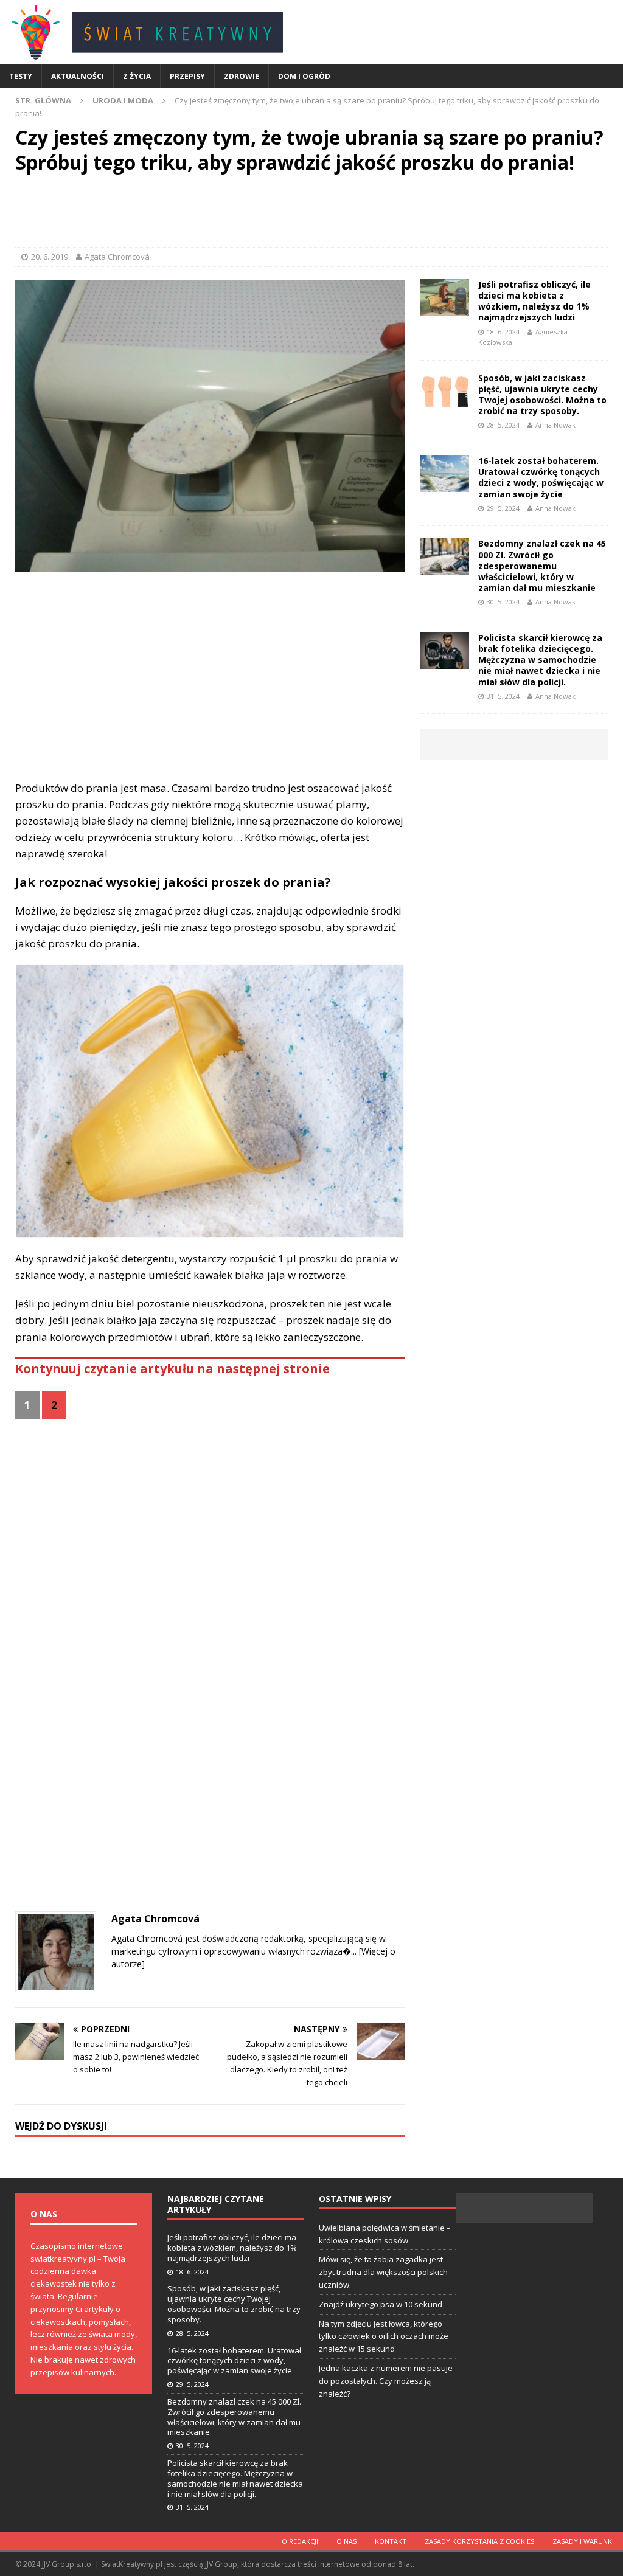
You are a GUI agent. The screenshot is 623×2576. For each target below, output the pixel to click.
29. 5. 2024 (503, 508)
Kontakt (391, 2541)
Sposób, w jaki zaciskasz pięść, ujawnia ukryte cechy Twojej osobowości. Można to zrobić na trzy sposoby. (542, 395)
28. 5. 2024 (503, 425)
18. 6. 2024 (503, 332)
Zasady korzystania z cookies (479, 2541)
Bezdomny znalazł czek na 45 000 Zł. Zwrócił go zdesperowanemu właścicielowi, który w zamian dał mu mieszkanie (542, 566)
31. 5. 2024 (503, 696)
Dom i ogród (304, 76)
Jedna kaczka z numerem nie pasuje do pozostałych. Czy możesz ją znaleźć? (386, 2381)
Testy (21, 76)
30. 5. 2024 (503, 602)
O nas (346, 2541)
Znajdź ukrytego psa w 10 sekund (381, 2304)
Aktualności (78, 76)
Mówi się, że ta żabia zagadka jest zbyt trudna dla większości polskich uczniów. (383, 2272)
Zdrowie (242, 76)
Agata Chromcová (117, 257)
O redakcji (300, 2541)
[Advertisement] (311, 213)
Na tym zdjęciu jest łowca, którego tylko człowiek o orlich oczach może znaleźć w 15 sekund (384, 2336)
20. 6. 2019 (50, 257)
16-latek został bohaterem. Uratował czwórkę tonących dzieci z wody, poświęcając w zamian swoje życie (541, 477)
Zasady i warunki (583, 2541)
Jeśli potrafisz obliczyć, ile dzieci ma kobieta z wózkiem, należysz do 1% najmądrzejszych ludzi (534, 301)
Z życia (137, 76)
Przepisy (187, 76)
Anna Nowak (555, 425)
